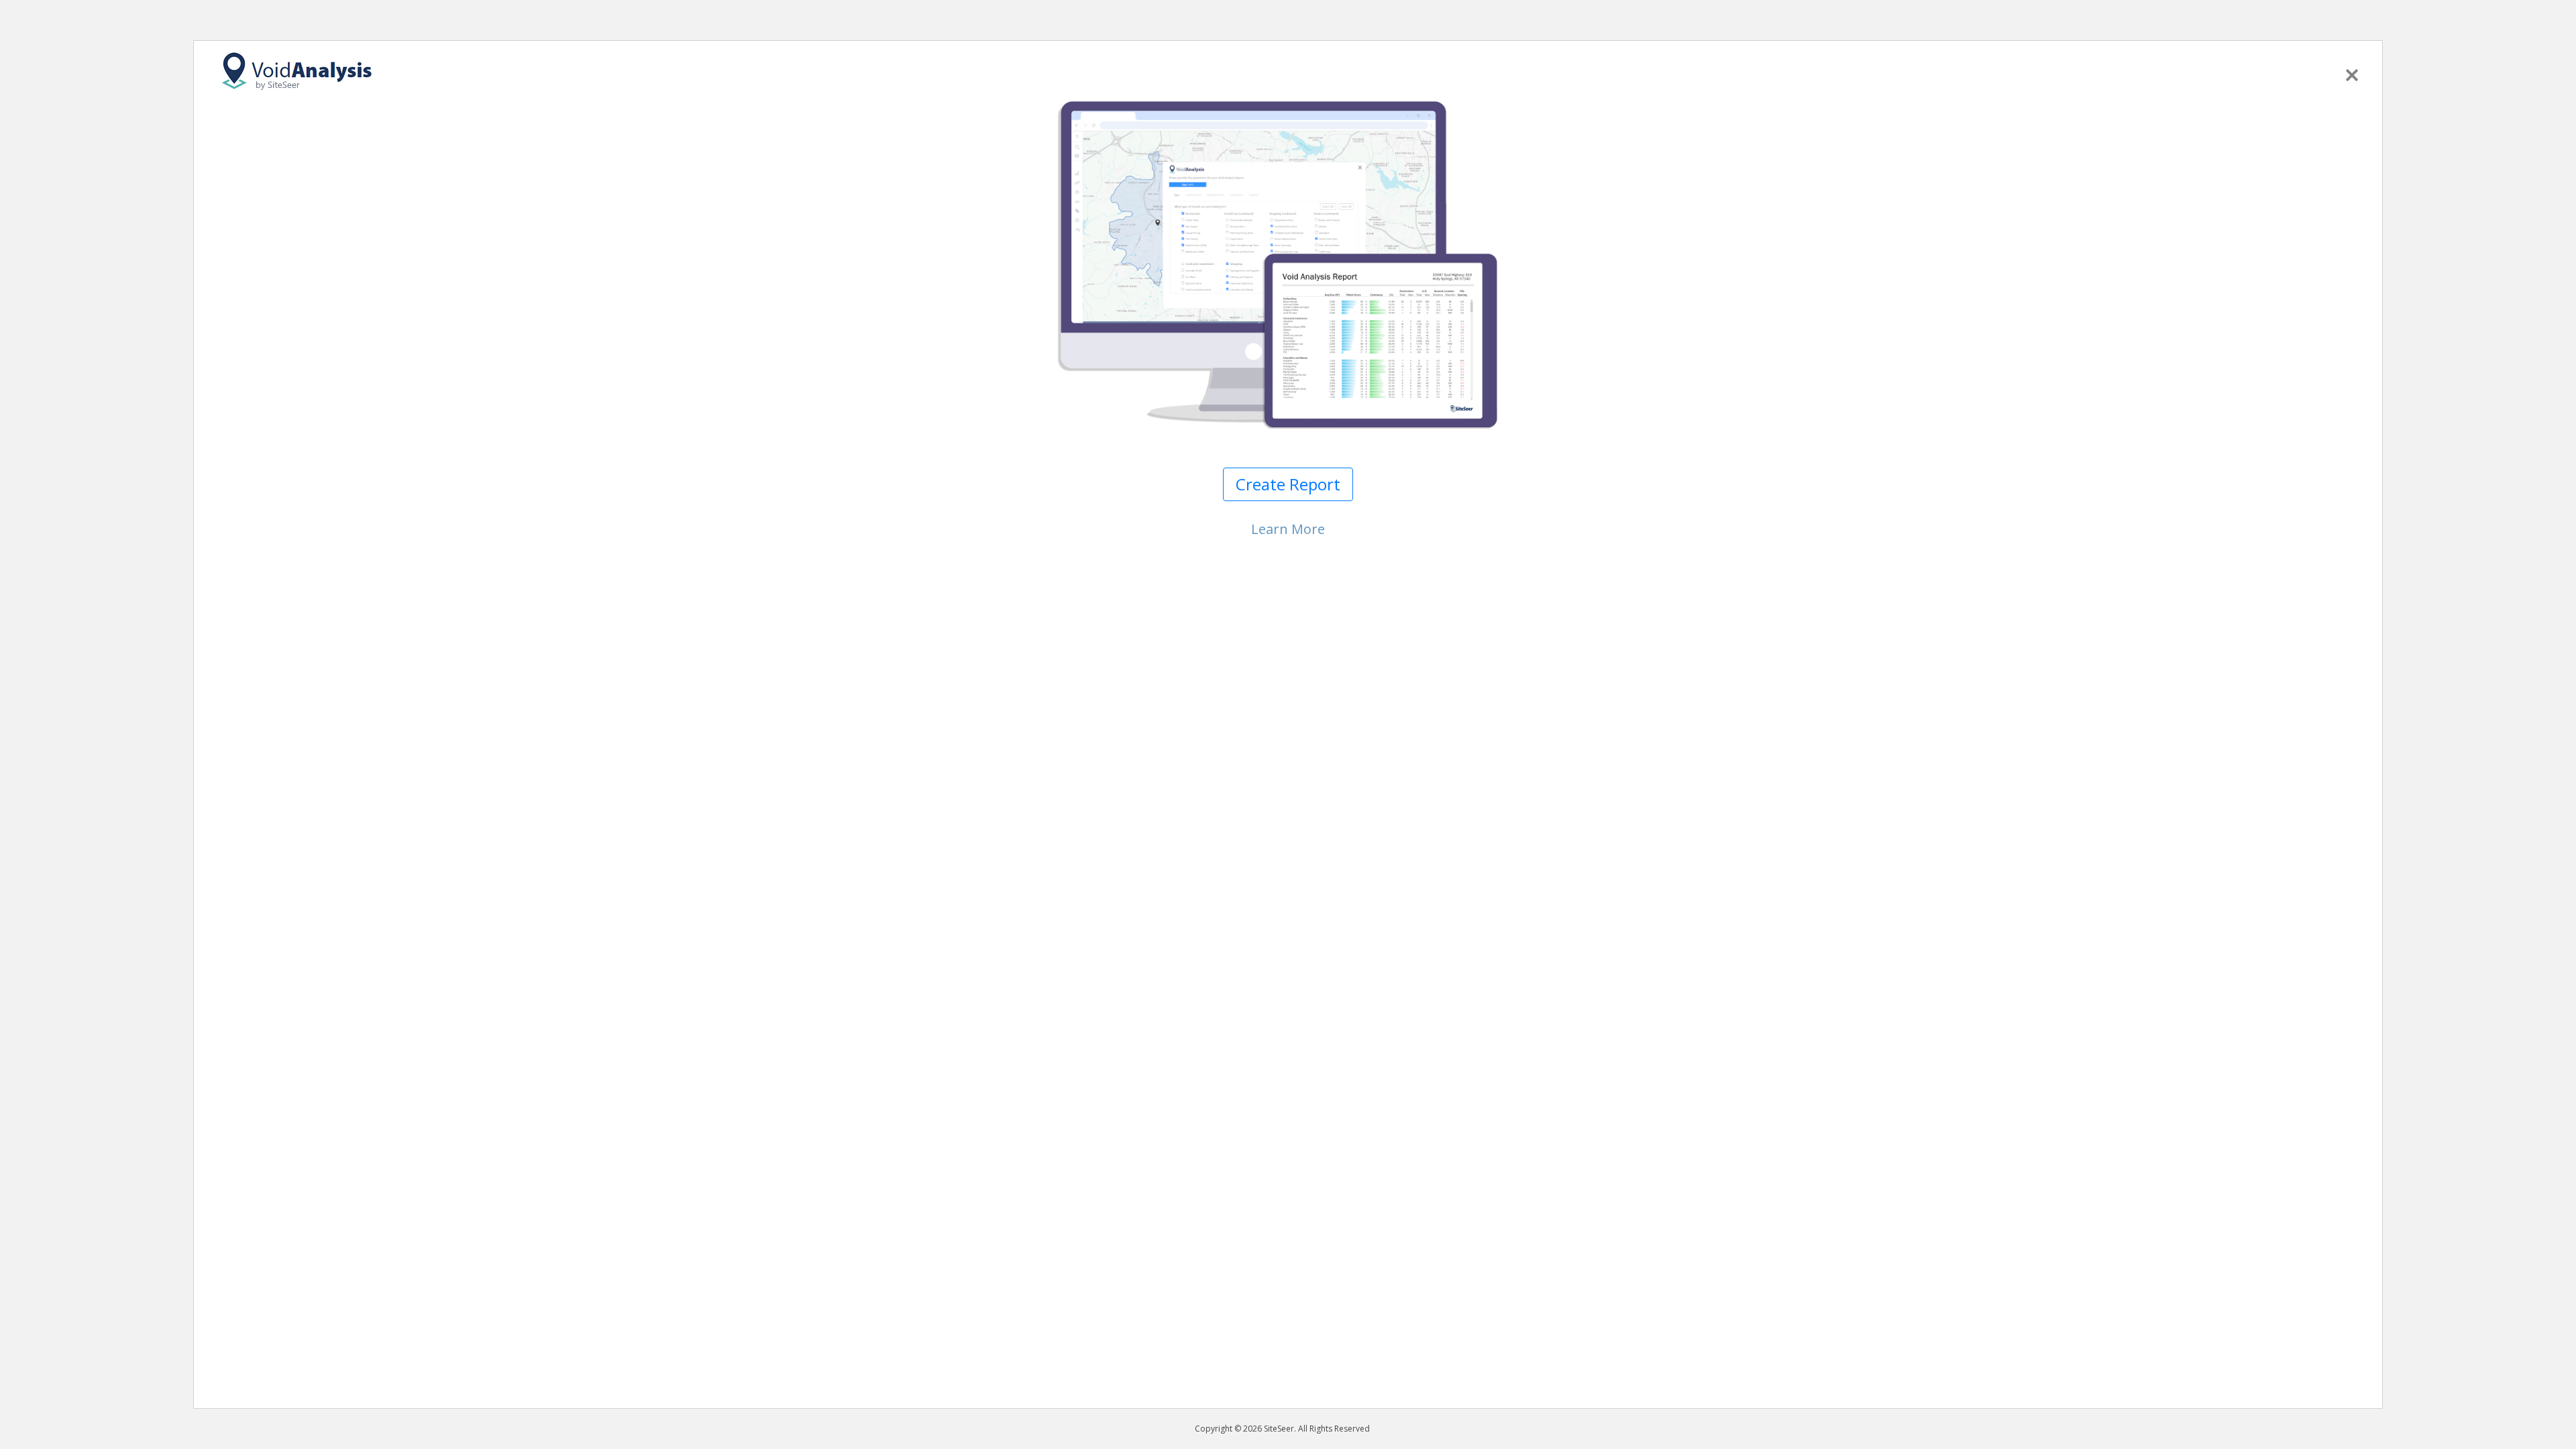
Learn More (1288, 529)
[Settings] (2352, 72)
